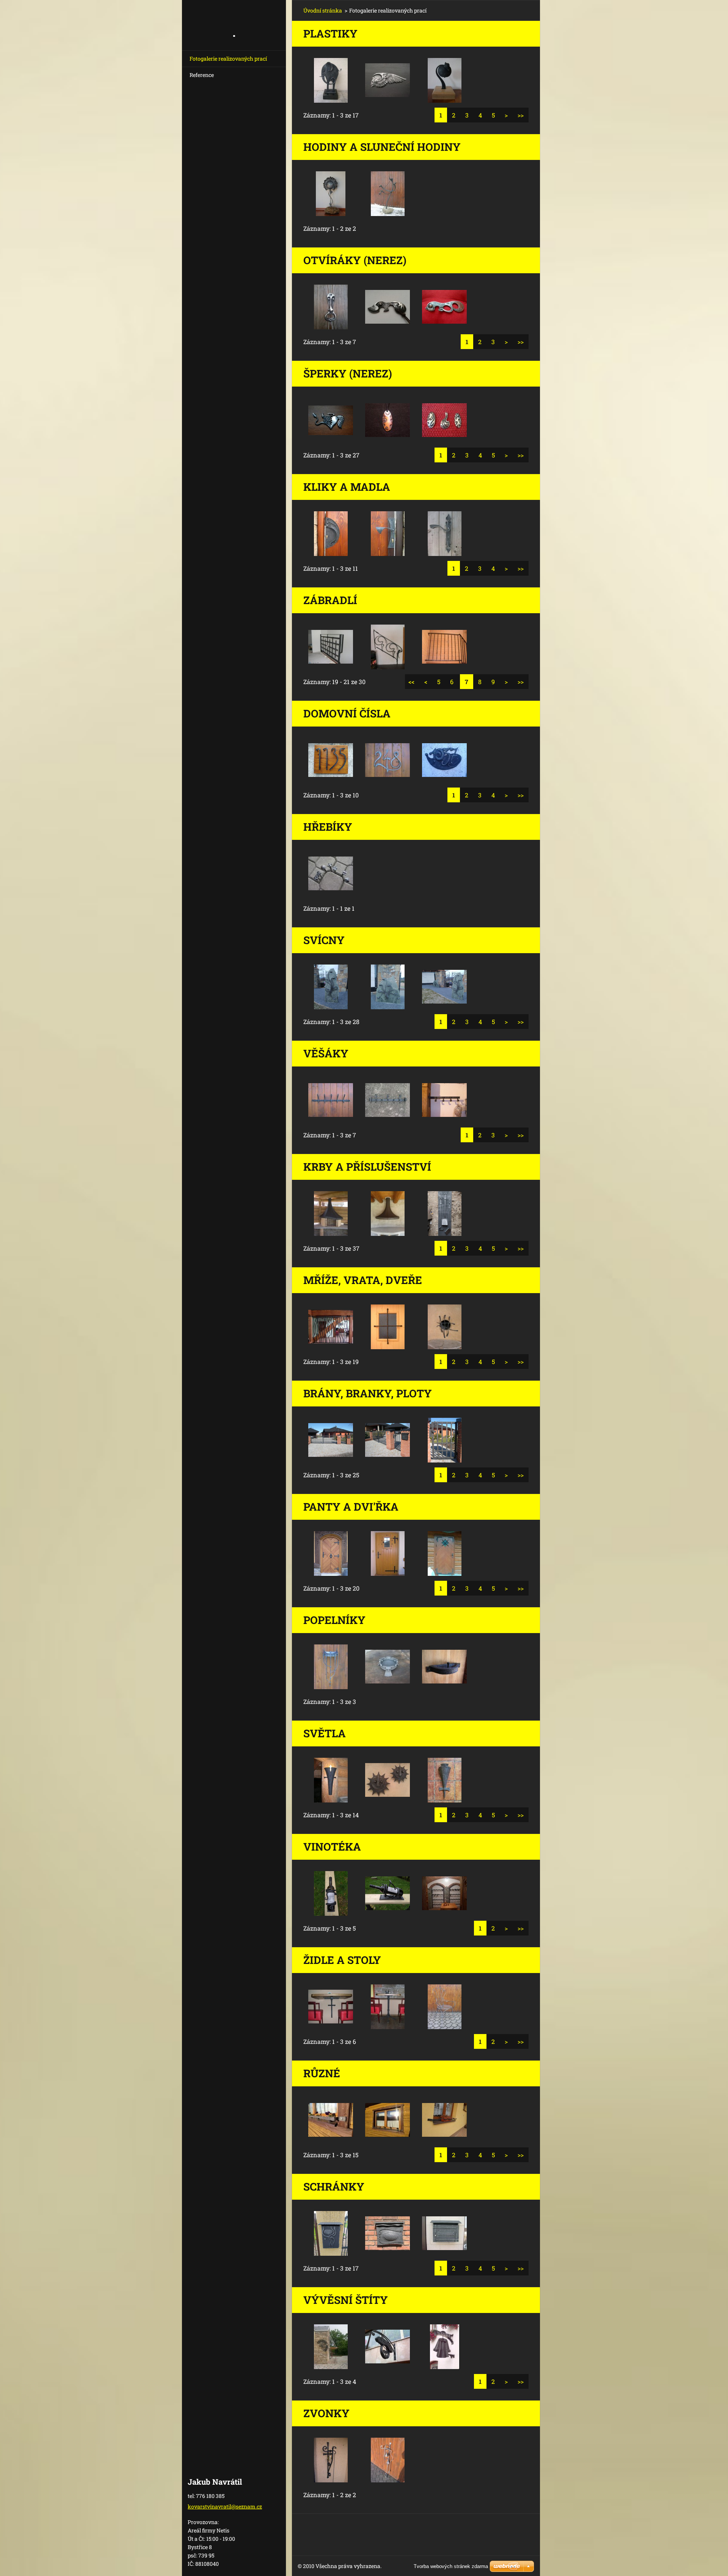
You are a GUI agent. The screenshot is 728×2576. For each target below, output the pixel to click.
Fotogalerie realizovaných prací (228, 59)
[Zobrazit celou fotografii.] (331, 80)
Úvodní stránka (323, 10)
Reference (202, 75)
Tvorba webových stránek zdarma (451, 2566)
